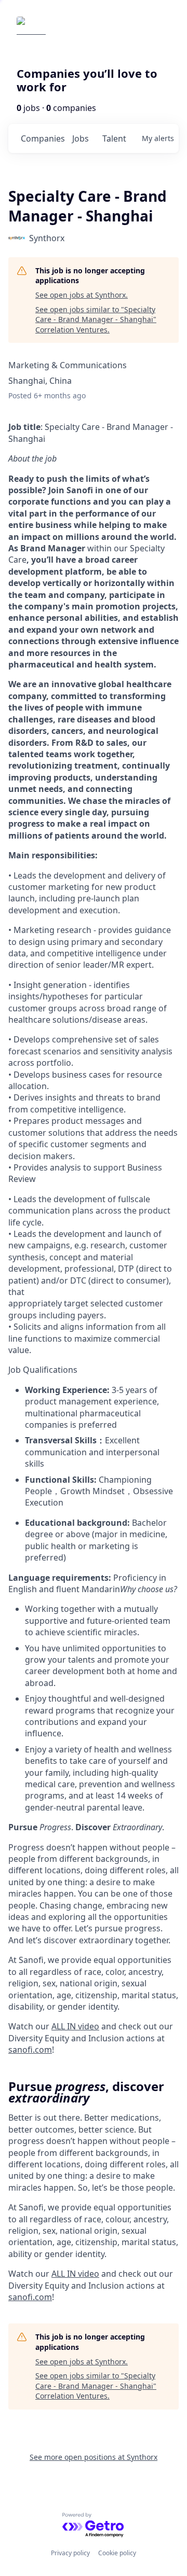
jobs (81, 138)
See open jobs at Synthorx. (82, 295)
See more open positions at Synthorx (94, 2457)
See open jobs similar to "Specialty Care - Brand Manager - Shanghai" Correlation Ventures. (96, 319)
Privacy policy (70, 2553)
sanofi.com (30, 2050)
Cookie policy (117, 2553)
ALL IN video (75, 2026)
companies (42, 138)
